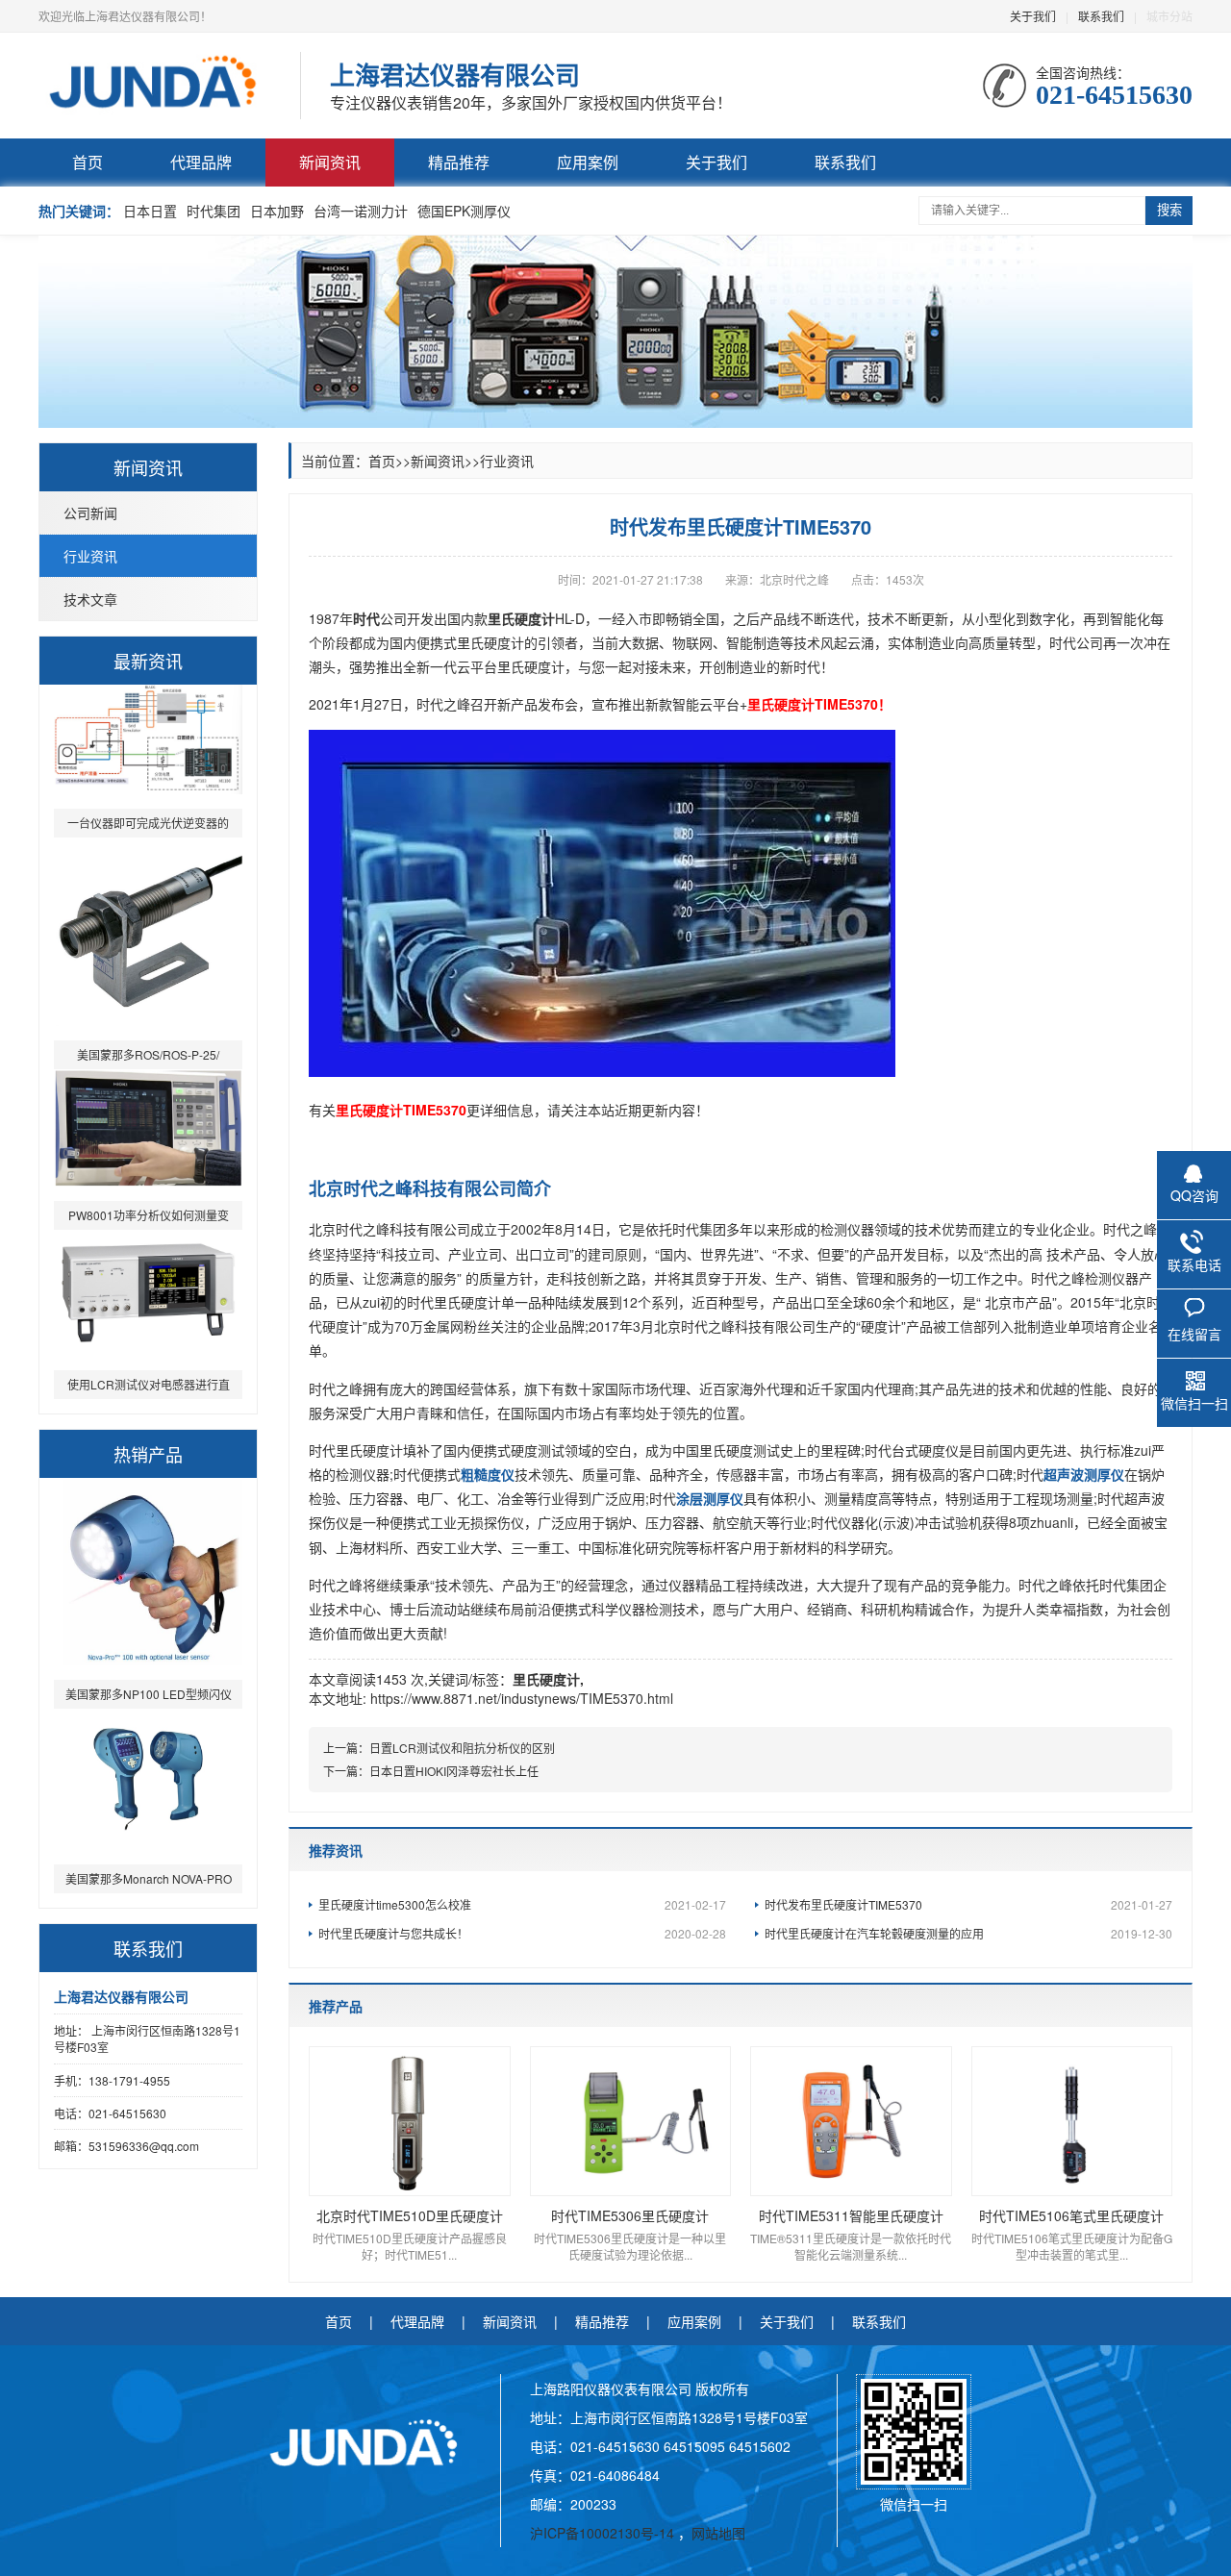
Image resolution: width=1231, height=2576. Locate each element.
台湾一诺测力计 (361, 211)
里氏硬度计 (546, 1679)
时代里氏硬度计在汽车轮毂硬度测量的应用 (968, 1933)
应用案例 (588, 162)
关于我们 (1033, 16)
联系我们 (1101, 16)
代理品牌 (201, 162)
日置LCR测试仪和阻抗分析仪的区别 (462, 1748)
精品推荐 (459, 162)
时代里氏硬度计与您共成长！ (522, 1933)
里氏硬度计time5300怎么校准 (522, 1904)
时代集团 (214, 211)
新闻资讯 (330, 162)
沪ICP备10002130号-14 (604, 2533)
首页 (88, 162)
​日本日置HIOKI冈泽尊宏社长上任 (454, 1771)
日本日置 (150, 211)
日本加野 (277, 211)
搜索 (1169, 210)
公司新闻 (90, 513)
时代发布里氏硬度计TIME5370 (968, 1904)
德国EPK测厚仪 (464, 211)
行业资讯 (90, 556)
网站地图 (718, 2533)
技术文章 (90, 599)
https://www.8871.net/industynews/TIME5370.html (522, 1698)
